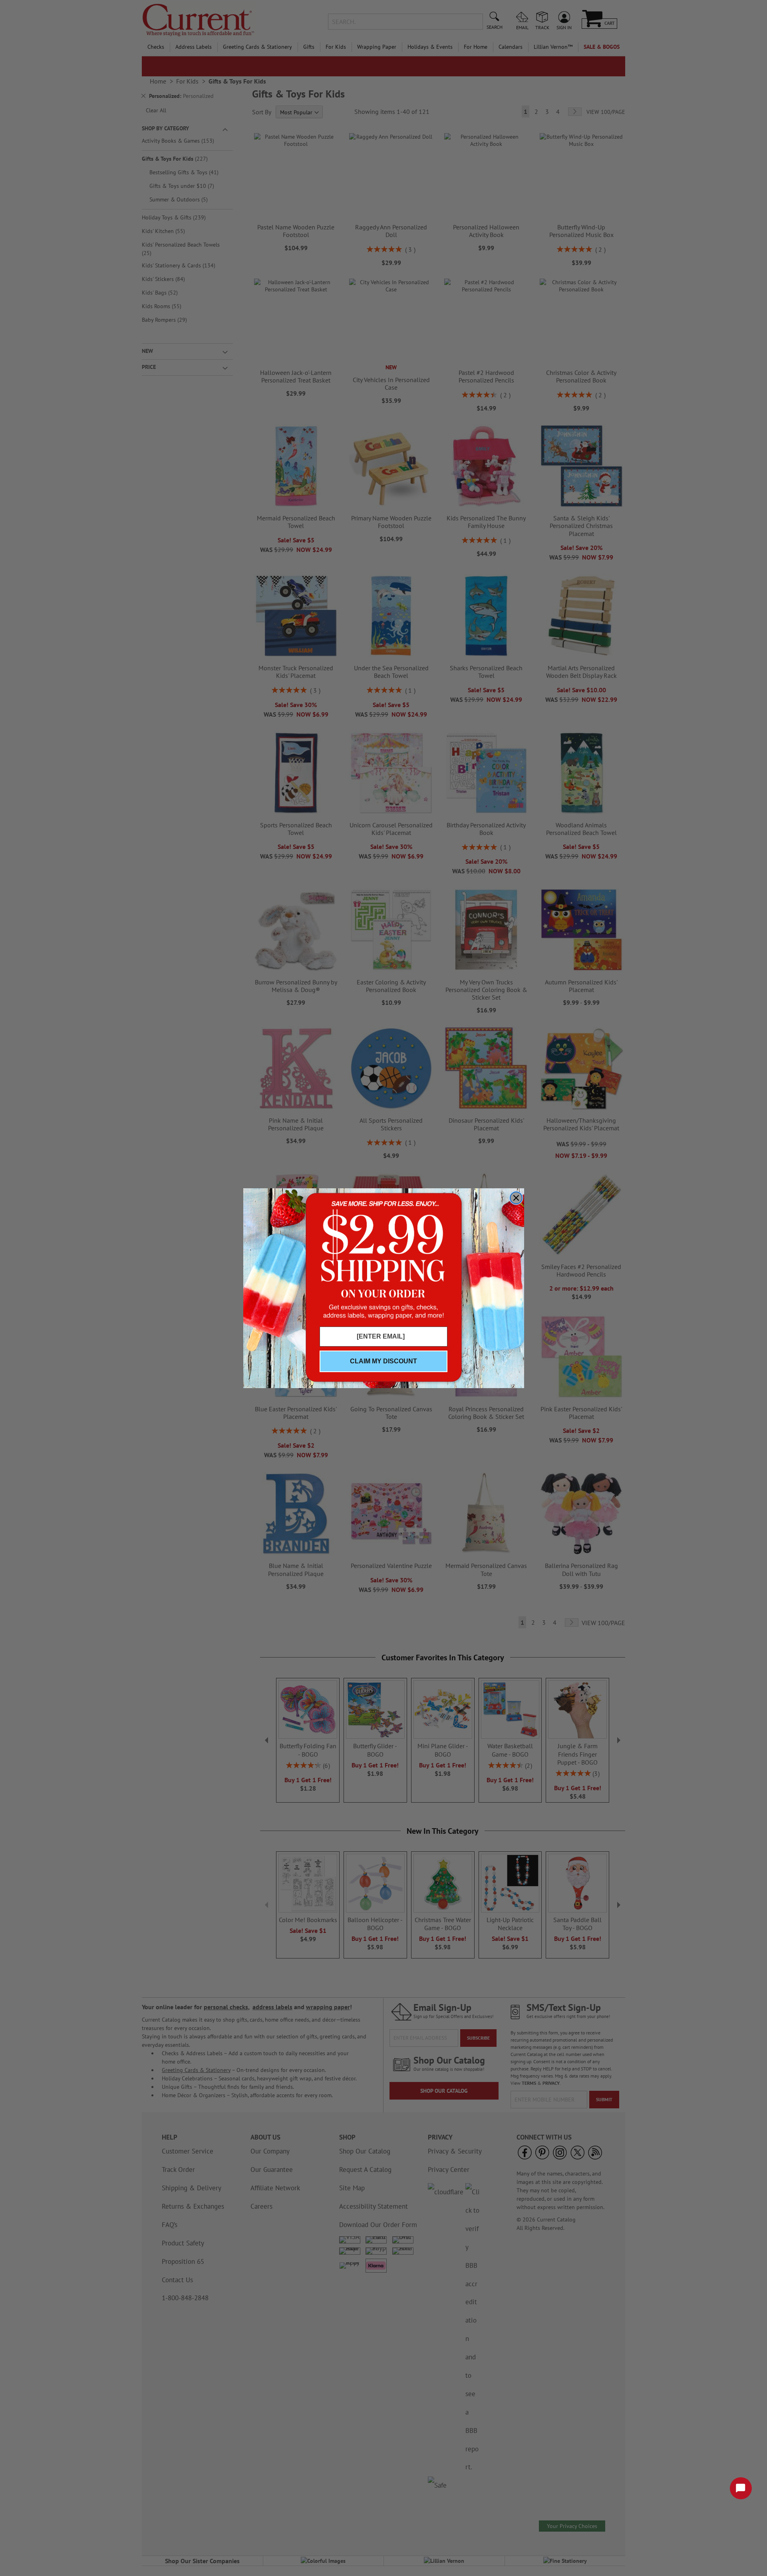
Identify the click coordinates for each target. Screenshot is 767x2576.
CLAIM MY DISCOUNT (383, 1361)
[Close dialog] (516, 1198)
